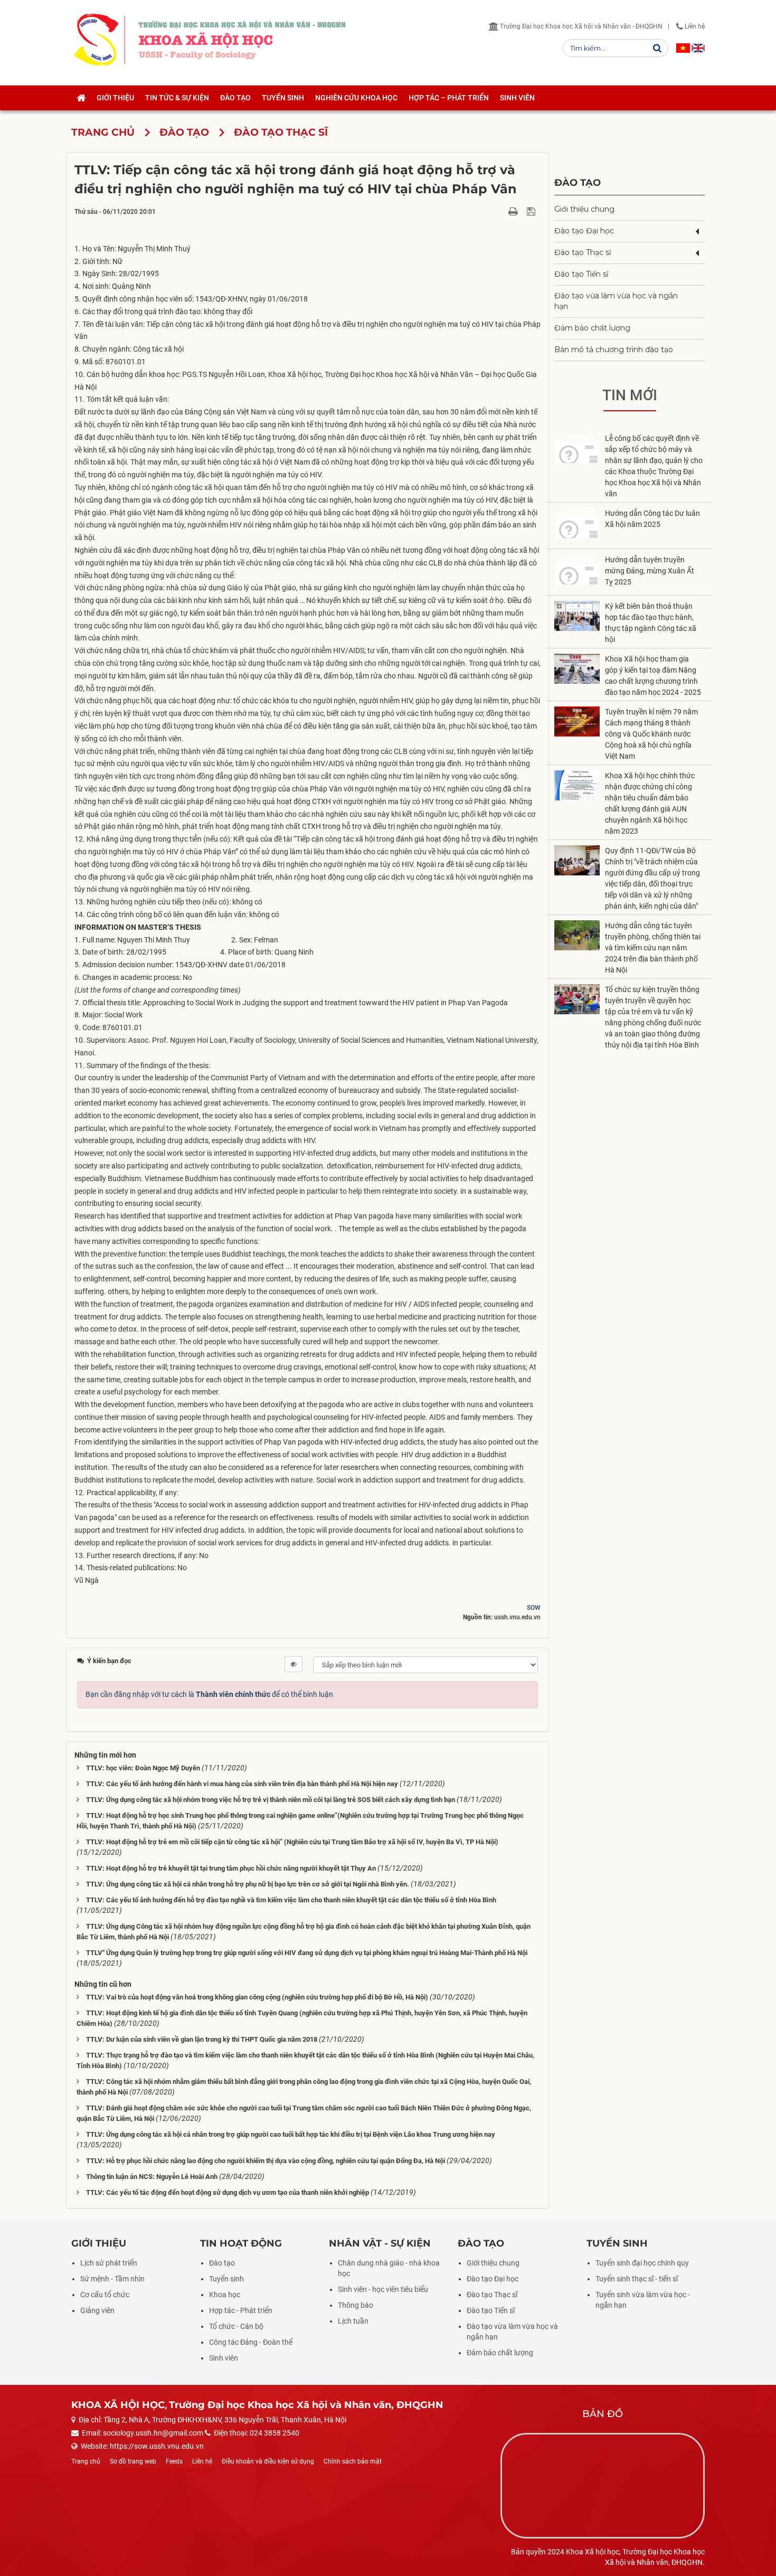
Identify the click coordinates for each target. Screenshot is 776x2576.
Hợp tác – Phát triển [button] (449, 98)
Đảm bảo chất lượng (592, 328)
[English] (698, 48)
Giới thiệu (99, 2243)
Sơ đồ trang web (133, 2461)
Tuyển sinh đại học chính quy (642, 2263)
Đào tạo (578, 182)
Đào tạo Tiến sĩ (581, 274)
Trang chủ (86, 2461)
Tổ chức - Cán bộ (236, 2326)
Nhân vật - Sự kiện (380, 2243)
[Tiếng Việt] (683, 48)
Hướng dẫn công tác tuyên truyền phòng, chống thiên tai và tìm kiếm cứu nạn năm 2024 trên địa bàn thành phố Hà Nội (653, 948)
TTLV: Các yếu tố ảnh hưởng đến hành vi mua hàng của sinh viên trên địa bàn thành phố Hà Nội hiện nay (242, 1784)
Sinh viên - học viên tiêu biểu (383, 2289)
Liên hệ (694, 26)
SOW (534, 1608)
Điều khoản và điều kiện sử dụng (268, 2461)
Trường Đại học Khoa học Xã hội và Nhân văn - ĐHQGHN (580, 26)
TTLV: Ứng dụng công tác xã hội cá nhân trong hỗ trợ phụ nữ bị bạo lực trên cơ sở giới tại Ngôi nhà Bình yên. (248, 1884)
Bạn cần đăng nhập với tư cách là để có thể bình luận (209, 1694)
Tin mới (630, 395)
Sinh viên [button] (517, 98)
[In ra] (514, 211)
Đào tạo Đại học (584, 231)
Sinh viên (224, 2358)
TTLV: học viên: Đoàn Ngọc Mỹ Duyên (143, 1768)
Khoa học (225, 2295)
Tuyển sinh (226, 2279)
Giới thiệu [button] (115, 98)
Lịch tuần (353, 2321)
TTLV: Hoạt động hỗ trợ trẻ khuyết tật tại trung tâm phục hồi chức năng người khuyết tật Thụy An (231, 1868)
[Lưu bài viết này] (532, 211)
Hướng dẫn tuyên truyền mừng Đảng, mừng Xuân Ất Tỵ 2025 (650, 571)
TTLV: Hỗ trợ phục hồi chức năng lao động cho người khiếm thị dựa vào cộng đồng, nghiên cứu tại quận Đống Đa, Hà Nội (266, 2161)
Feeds (174, 2461)
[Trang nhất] (81, 98)
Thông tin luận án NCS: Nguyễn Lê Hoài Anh (152, 2177)
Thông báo (356, 2305)
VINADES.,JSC (194, 2470)
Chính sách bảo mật (353, 2461)
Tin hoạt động (241, 2243)
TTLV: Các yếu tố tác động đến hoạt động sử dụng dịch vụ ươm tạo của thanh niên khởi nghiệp (228, 2192)
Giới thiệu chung (584, 209)
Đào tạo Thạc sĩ (583, 252)
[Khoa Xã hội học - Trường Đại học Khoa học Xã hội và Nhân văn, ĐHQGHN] (96, 40)
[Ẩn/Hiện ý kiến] (294, 1664)
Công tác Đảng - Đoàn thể (251, 2342)
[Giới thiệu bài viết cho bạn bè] (501, 211)
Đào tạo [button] (235, 98)
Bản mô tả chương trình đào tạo (614, 350)
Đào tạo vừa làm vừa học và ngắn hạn (616, 301)
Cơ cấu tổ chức (105, 2295)
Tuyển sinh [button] (283, 98)
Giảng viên (97, 2310)
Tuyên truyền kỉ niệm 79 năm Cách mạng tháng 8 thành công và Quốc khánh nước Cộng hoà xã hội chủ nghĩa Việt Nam (651, 734)
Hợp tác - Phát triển (241, 2310)
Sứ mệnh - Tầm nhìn (112, 2279)
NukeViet (122, 2470)
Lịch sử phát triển (109, 2263)
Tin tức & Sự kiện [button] (177, 98)
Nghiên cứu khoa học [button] (356, 98)
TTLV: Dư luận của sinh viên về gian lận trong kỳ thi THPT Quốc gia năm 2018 (202, 2039)
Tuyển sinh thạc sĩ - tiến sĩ (637, 2279)
